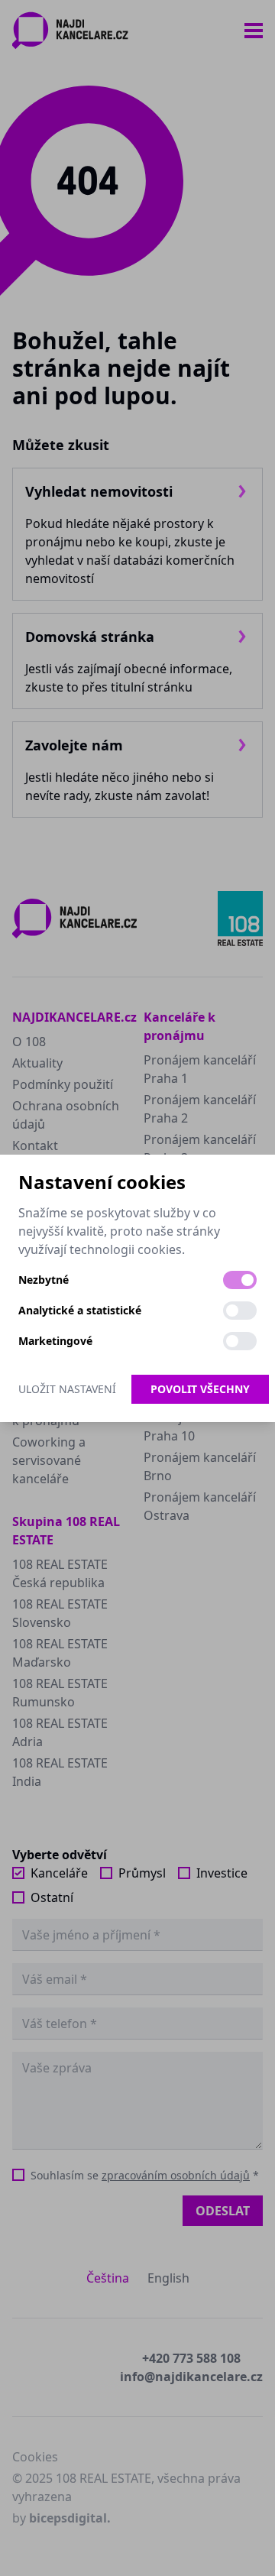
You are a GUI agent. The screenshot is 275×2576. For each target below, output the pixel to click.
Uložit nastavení (67, 1389)
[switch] (240, 1280)
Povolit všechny (200, 1389)
